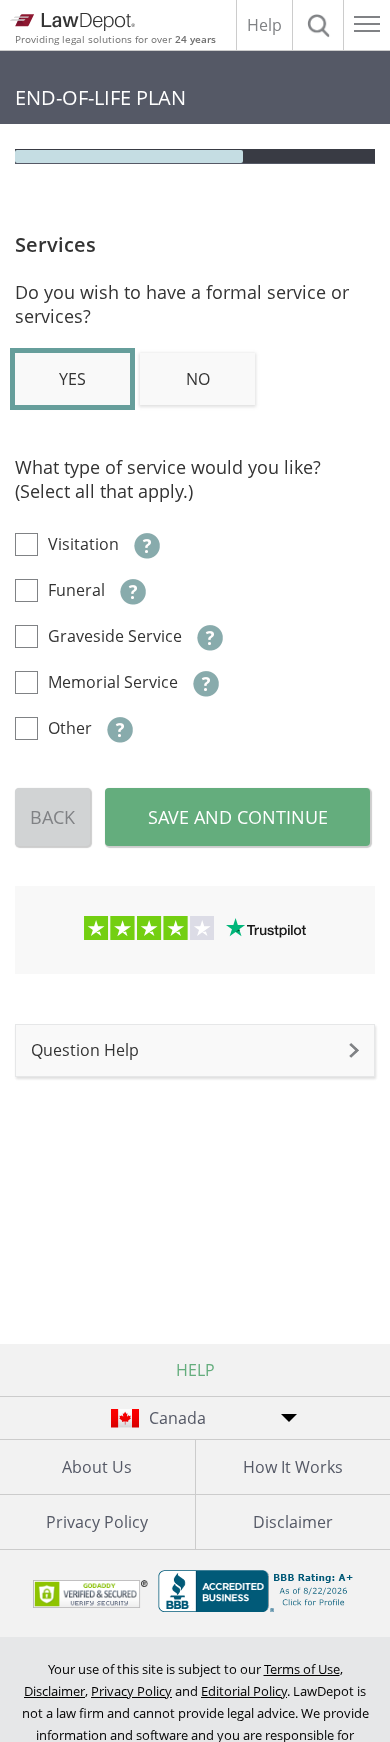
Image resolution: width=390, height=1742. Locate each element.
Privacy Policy (97, 1522)
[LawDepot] (72, 22)
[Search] (318, 25)
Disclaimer (54, 1691)
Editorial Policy (244, 1691)
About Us (97, 1467)
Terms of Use (302, 1669)
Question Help (85, 1050)
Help (264, 25)
